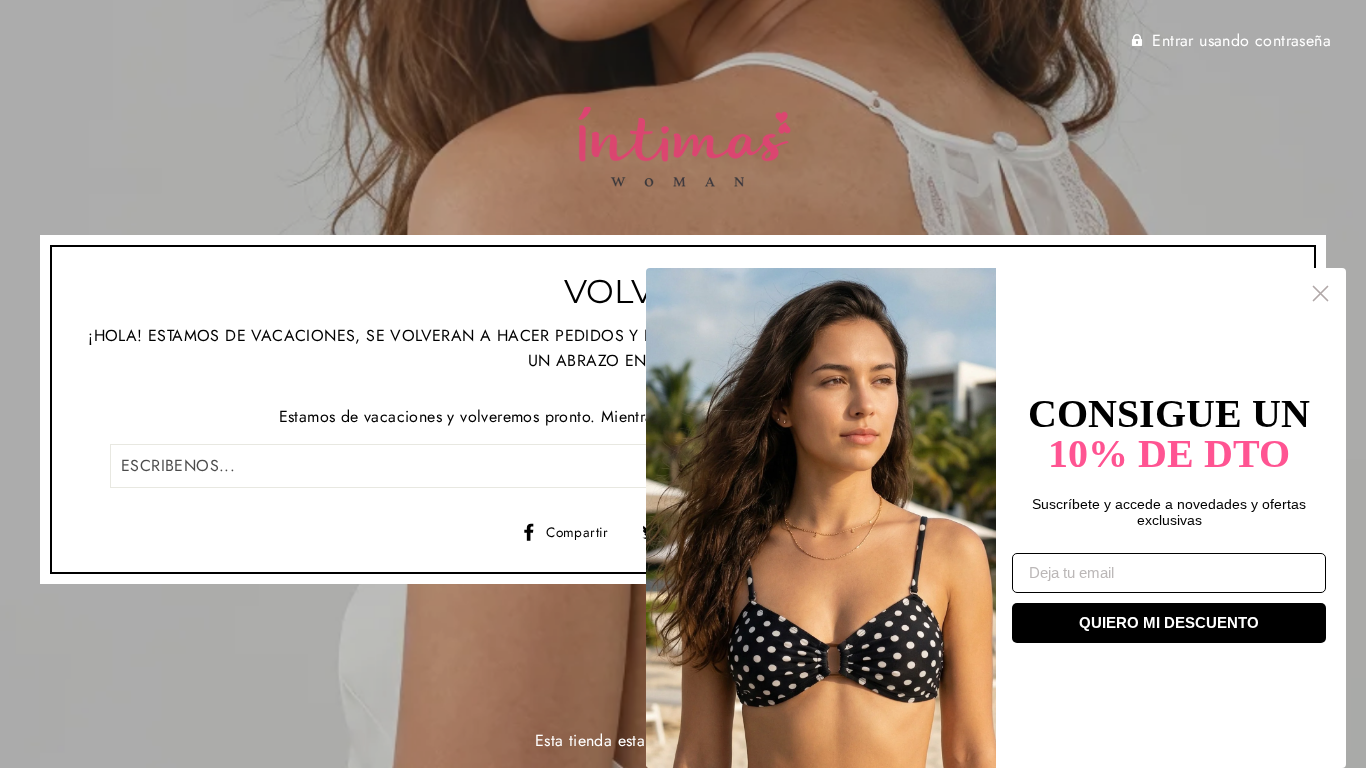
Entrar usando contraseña (1241, 40)
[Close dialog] (1320, 293)
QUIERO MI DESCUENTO (1169, 622)
